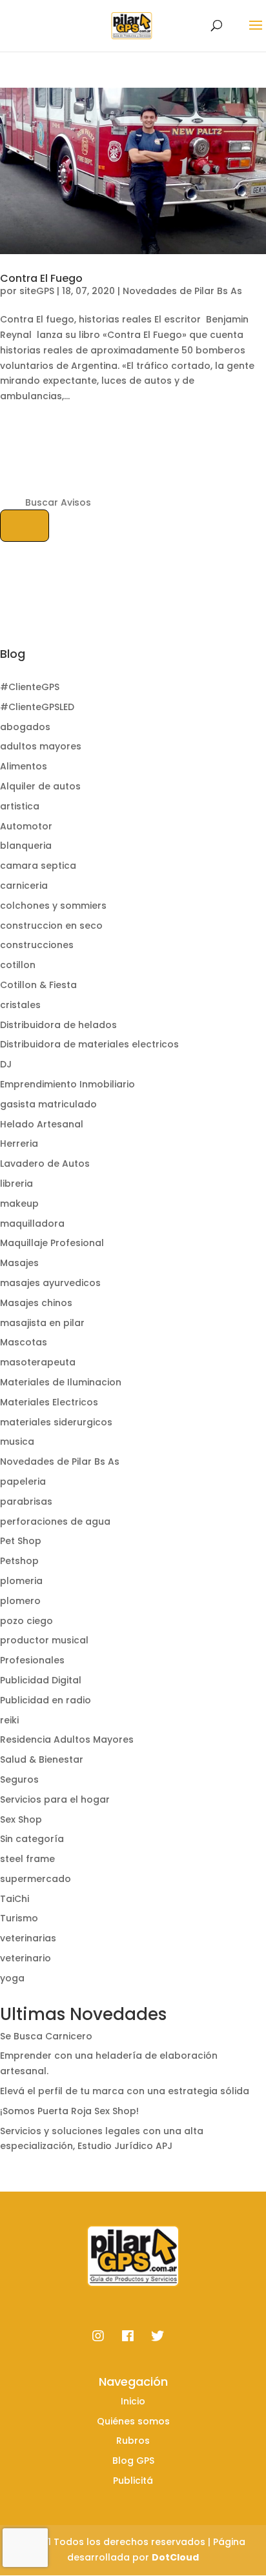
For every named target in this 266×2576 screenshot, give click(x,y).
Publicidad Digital (41, 1680)
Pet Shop (21, 1541)
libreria (16, 1184)
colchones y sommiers (53, 906)
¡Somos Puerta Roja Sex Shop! (69, 2111)
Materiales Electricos (49, 1402)
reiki (9, 1720)
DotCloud (175, 2557)
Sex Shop (21, 1819)
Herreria (19, 1144)
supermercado (36, 1879)
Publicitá (133, 2481)
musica (17, 1442)
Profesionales (32, 1660)
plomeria (21, 1581)
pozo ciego (26, 1621)
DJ (6, 1064)
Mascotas (24, 1342)
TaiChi (15, 1899)
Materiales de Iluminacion (61, 1382)
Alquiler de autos (40, 786)
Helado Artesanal (42, 1124)
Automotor (26, 826)
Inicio (133, 2401)
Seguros (19, 1779)
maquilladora (32, 1224)
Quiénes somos (133, 2421)
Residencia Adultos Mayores (67, 1739)
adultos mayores (41, 746)
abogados (25, 727)
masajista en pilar (42, 1323)
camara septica (38, 866)
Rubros (133, 2441)
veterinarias (28, 1938)
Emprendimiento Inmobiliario (67, 1084)
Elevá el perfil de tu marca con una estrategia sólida (125, 2091)
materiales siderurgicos (56, 1422)
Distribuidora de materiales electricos (89, 1044)
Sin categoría (32, 1839)
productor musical (44, 1640)
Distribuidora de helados (58, 1025)
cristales (20, 1005)
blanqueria (26, 846)
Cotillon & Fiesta (38, 985)
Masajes (19, 1263)
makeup (19, 1204)
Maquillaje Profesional (52, 1243)
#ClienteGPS (30, 687)
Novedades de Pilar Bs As (182, 291)
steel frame (27, 1859)
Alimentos (24, 766)
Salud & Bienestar (42, 1759)
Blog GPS (133, 2461)
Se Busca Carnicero (46, 2036)
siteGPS (37, 291)
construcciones (37, 945)
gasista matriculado (48, 1104)
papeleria (23, 1481)
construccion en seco (51, 926)
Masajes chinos (36, 1303)
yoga (12, 1978)
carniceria (24, 886)
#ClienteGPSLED (37, 707)
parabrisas (26, 1501)
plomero (20, 1601)
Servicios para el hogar (55, 1799)
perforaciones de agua (55, 1521)
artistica (20, 806)
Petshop (19, 1561)
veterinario (26, 1958)
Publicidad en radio (46, 1700)
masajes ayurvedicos (50, 1283)
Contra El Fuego (41, 278)
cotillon (18, 965)
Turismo (19, 1918)
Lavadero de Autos (45, 1164)
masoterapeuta (38, 1362)
